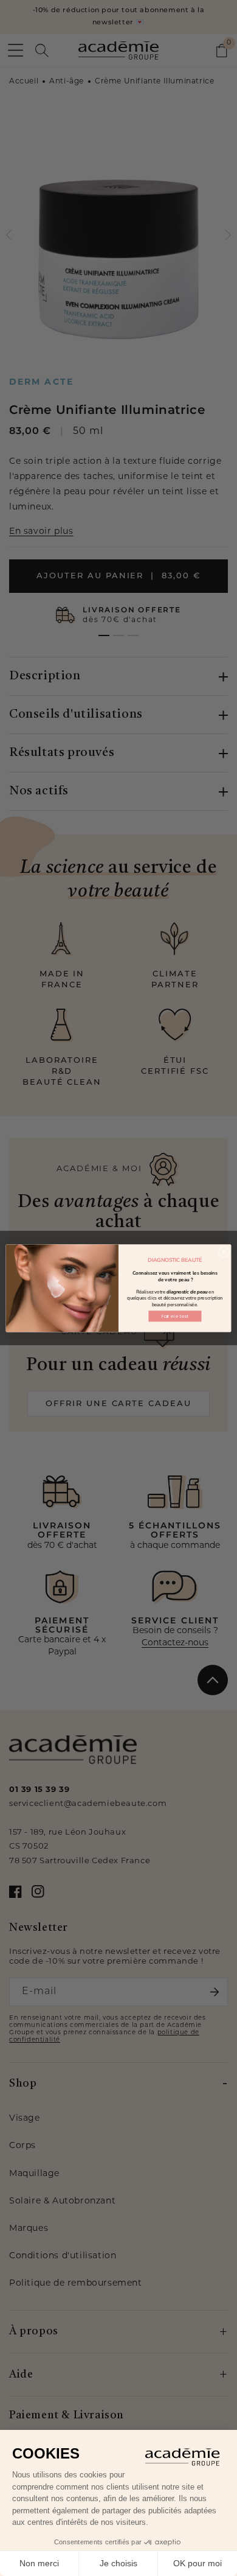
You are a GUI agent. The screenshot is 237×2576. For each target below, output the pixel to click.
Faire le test (175, 1316)
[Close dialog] (224, 1252)
